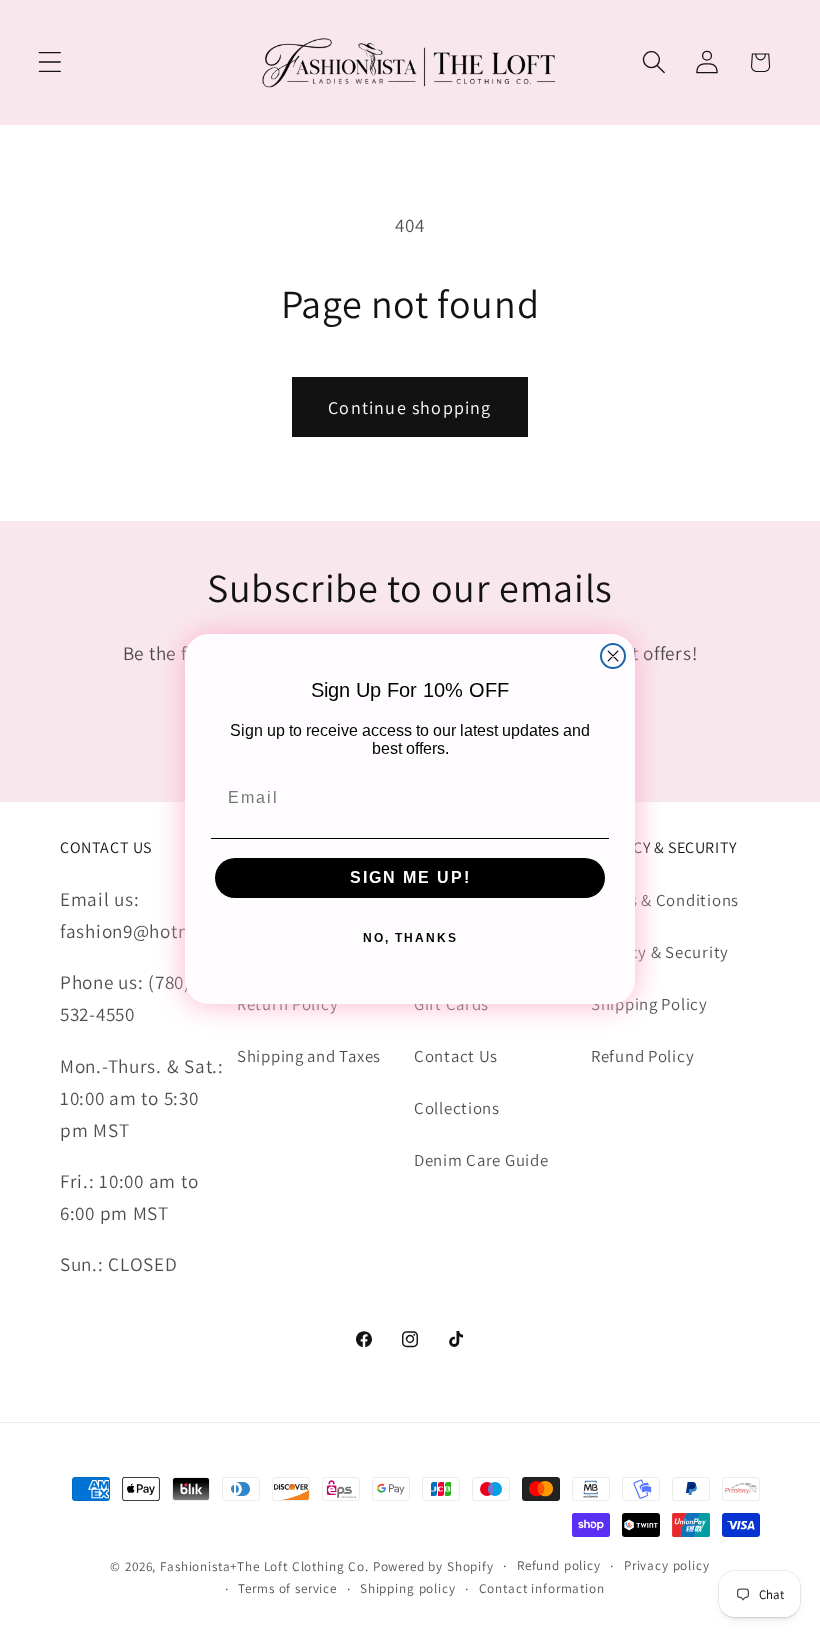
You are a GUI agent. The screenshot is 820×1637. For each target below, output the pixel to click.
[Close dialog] (613, 656)
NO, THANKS (410, 938)
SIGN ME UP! (410, 877)
